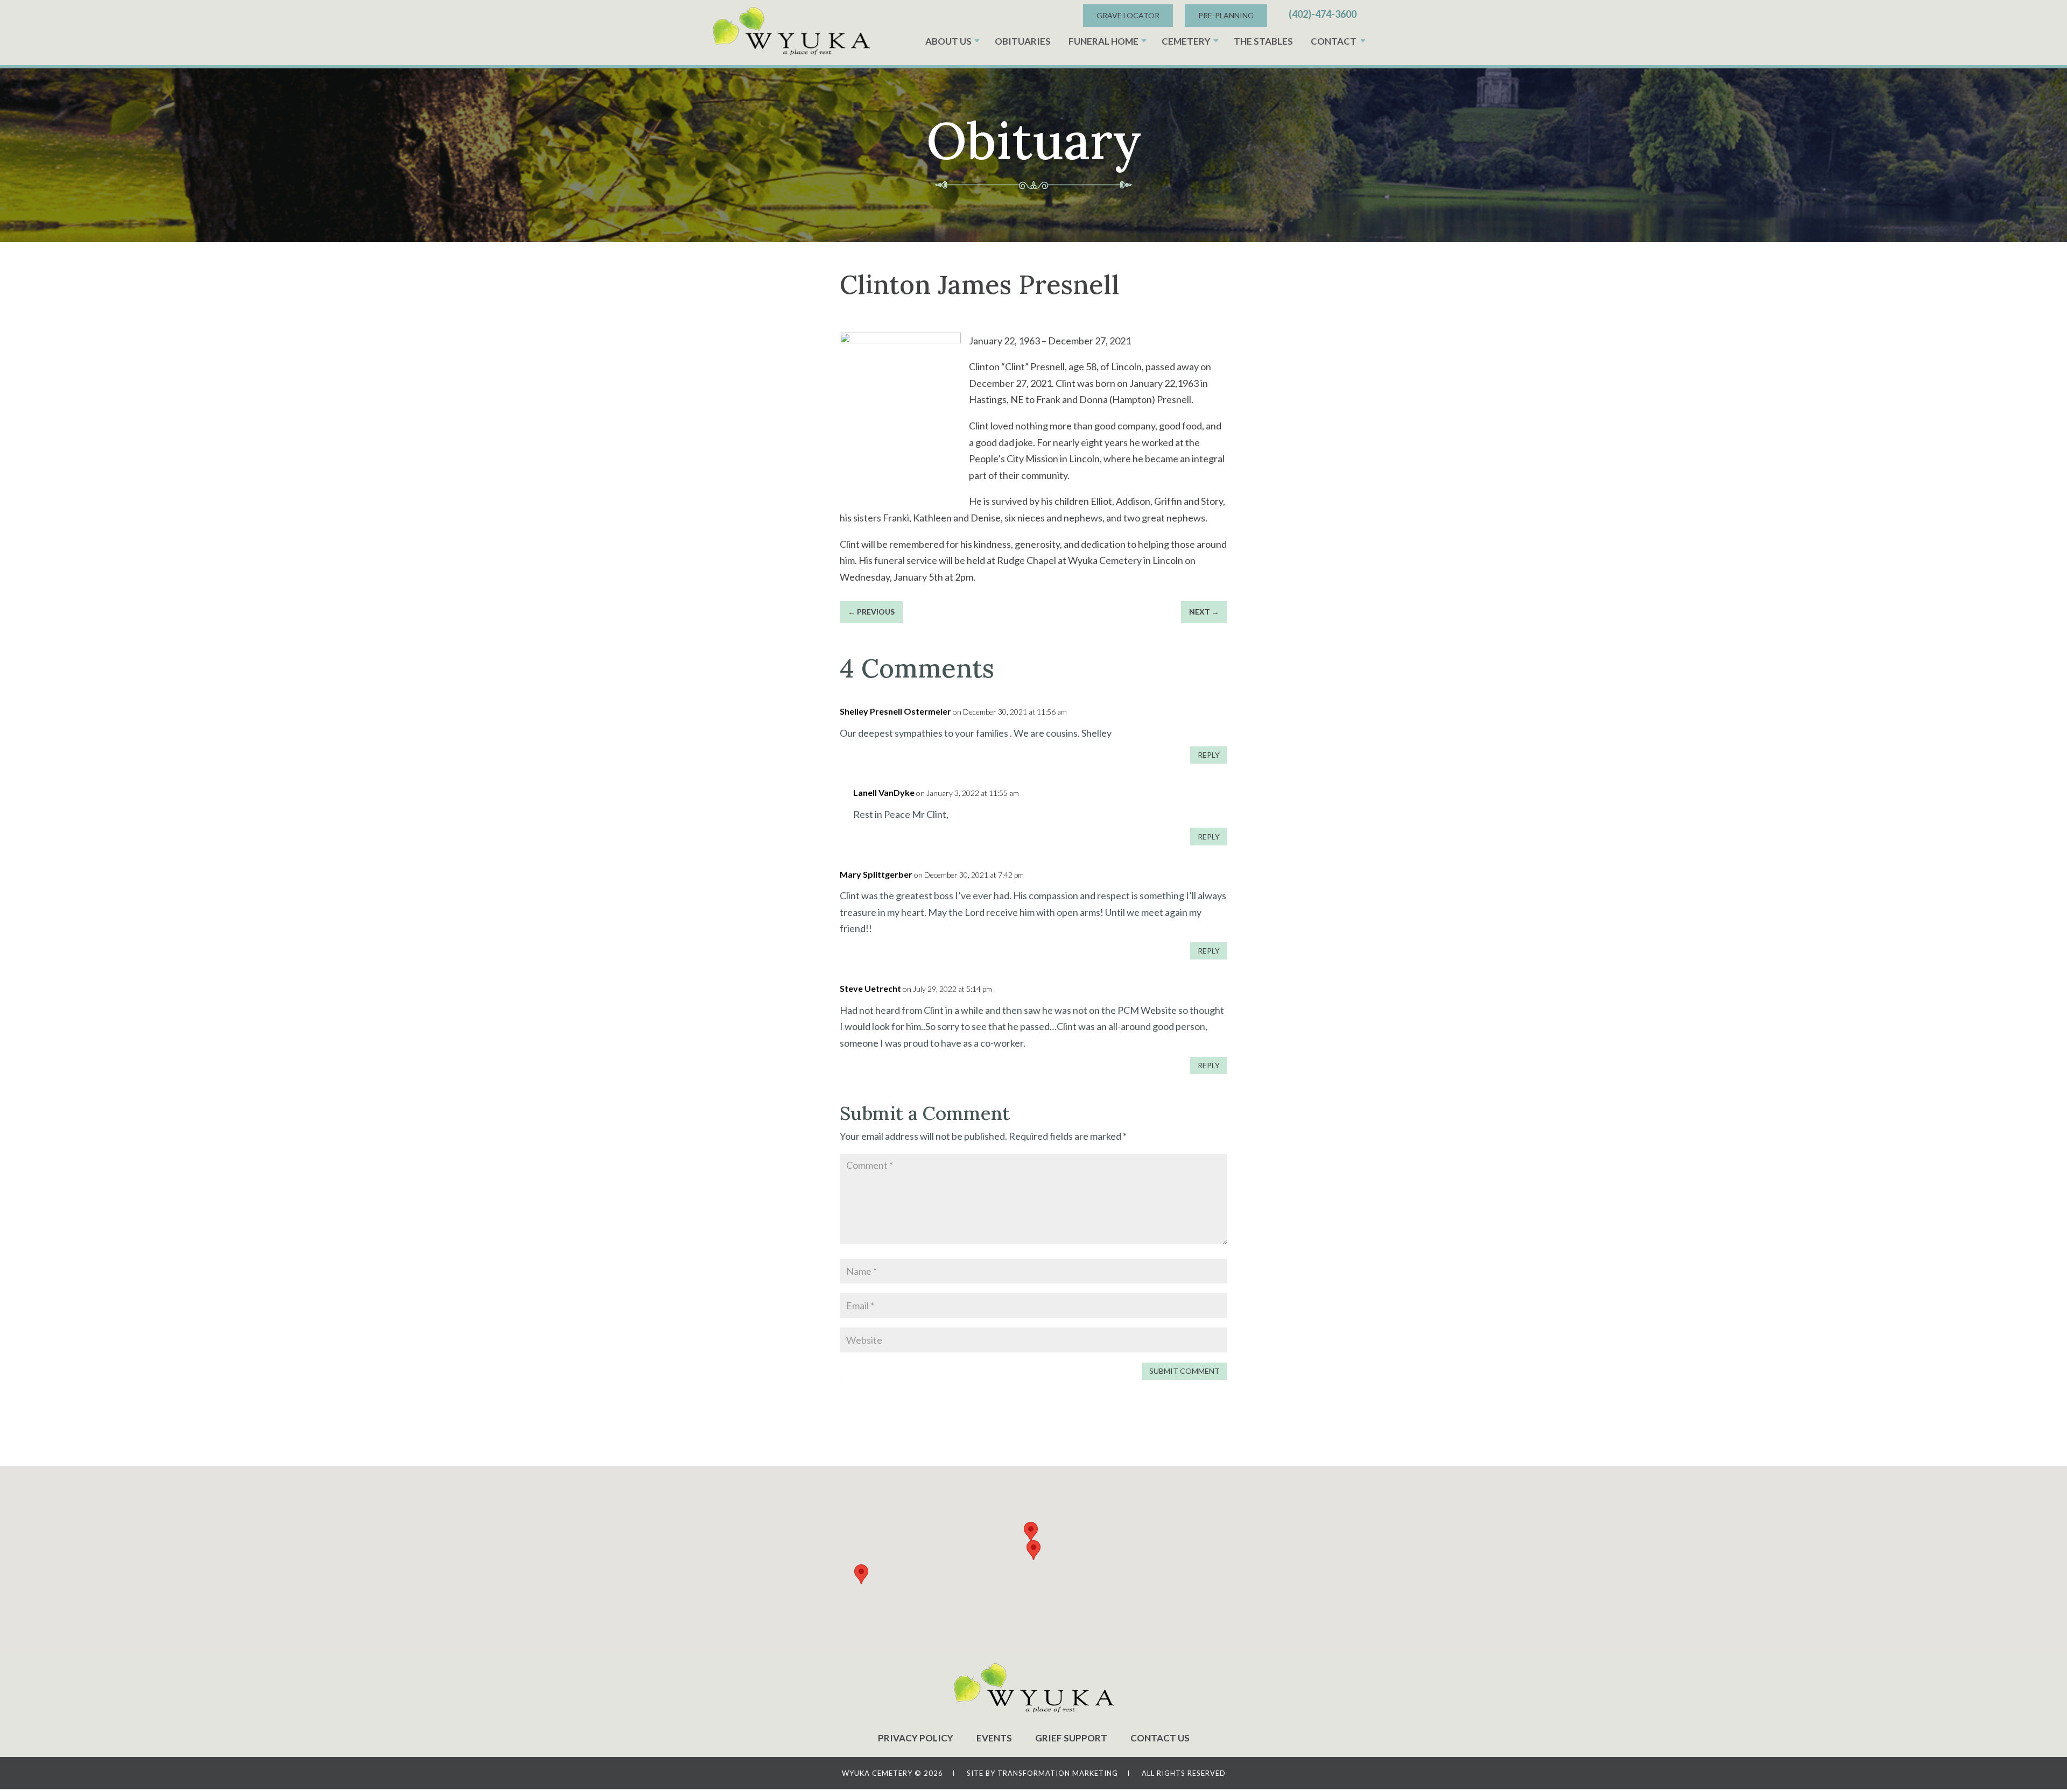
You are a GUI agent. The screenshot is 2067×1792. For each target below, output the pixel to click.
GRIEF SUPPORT (1071, 1738)
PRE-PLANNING (1226, 15)
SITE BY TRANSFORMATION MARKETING (1042, 1773)
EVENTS (994, 1738)
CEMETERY (1186, 41)
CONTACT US (1160, 1738)
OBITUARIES (1023, 41)
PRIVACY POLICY (916, 1738)
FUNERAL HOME (1103, 41)
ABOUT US (948, 41)
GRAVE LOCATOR (1128, 15)
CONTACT (1334, 41)
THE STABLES (1263, 41)
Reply (1209, 755)
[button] (1033, 1550)
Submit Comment (1184, 1371)
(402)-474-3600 (1323, 14)
